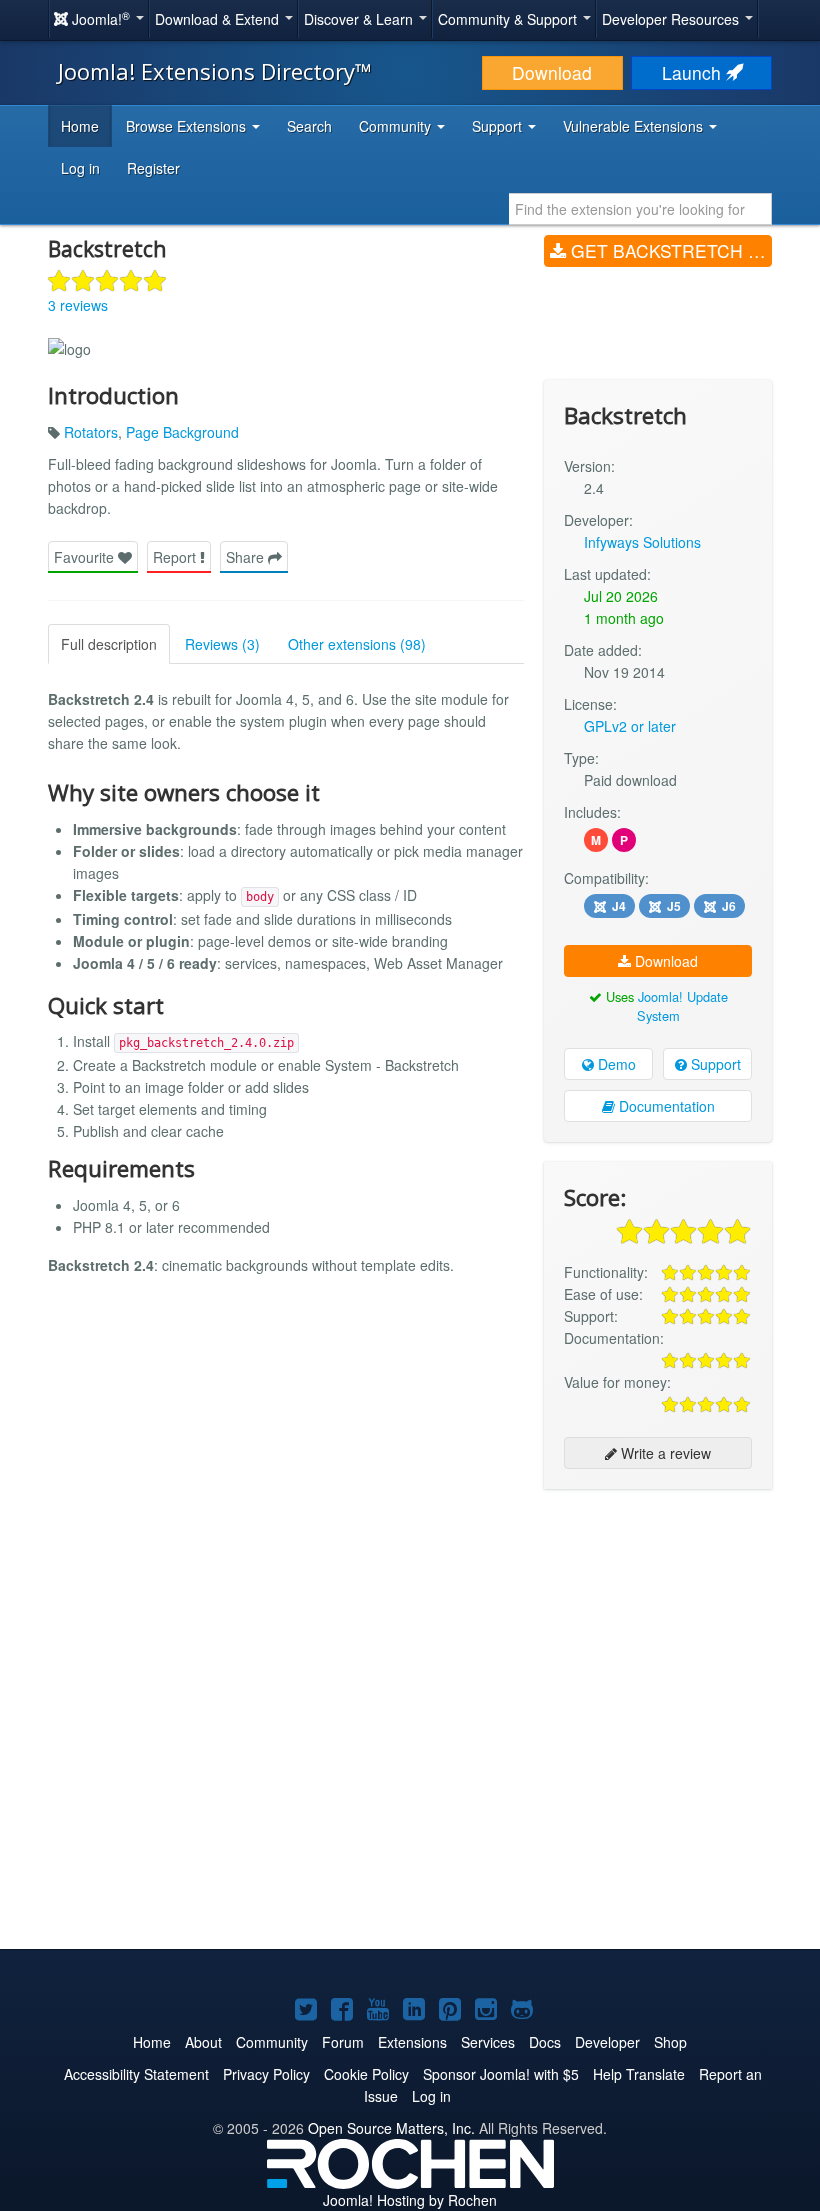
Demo (615, 1064)
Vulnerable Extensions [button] (635, 126)
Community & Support (509, 19)
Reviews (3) (222, 644)
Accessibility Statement (136, 2074)
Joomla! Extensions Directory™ (215, 71)
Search (309, 126)
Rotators (91, 432)
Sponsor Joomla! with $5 (501, 2074)
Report (176, 557)
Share (247, 557)
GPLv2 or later (630, 726)
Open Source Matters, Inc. (391, 2128)
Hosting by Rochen (410, 2200)
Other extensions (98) (357, 644)
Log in (80, 168)
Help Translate (639, 2074)
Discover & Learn (360, 19)
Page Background (182, 432)
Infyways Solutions (642, 542)
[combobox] (640, 209)
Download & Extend (219, 19)
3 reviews (78, 305)
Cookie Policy (366, 2074)
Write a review (664, 1453)
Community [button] (397, 126)
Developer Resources (672, 19)
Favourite (86, 557)
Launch (694, 72)
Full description (109, 644)
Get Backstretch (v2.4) (669, 250)
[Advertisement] (658, 1634)
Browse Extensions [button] (188, 126)
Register (153, 168)
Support (714, 1064)
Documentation (665, 1106)
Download (552, 72)
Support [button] (499, 126)
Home (80, 126)
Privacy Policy (266, 2074)
